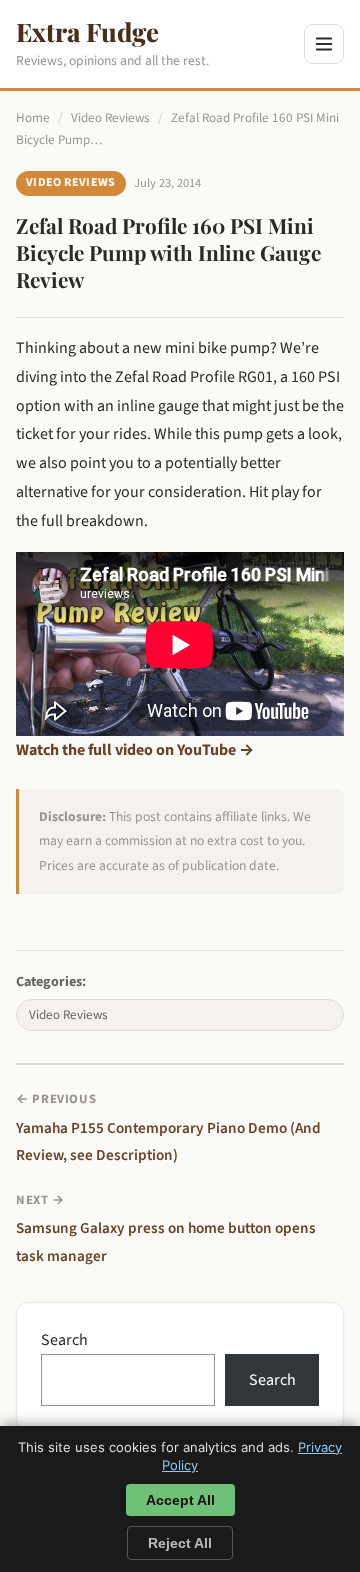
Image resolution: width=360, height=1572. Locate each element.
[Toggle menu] (324, 44)
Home (33, 118)
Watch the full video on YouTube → (135, 750)
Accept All (180, 1500)
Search (64, 1340)
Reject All (180, 1543)
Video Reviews (110, 118)
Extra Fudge (87, 31)
